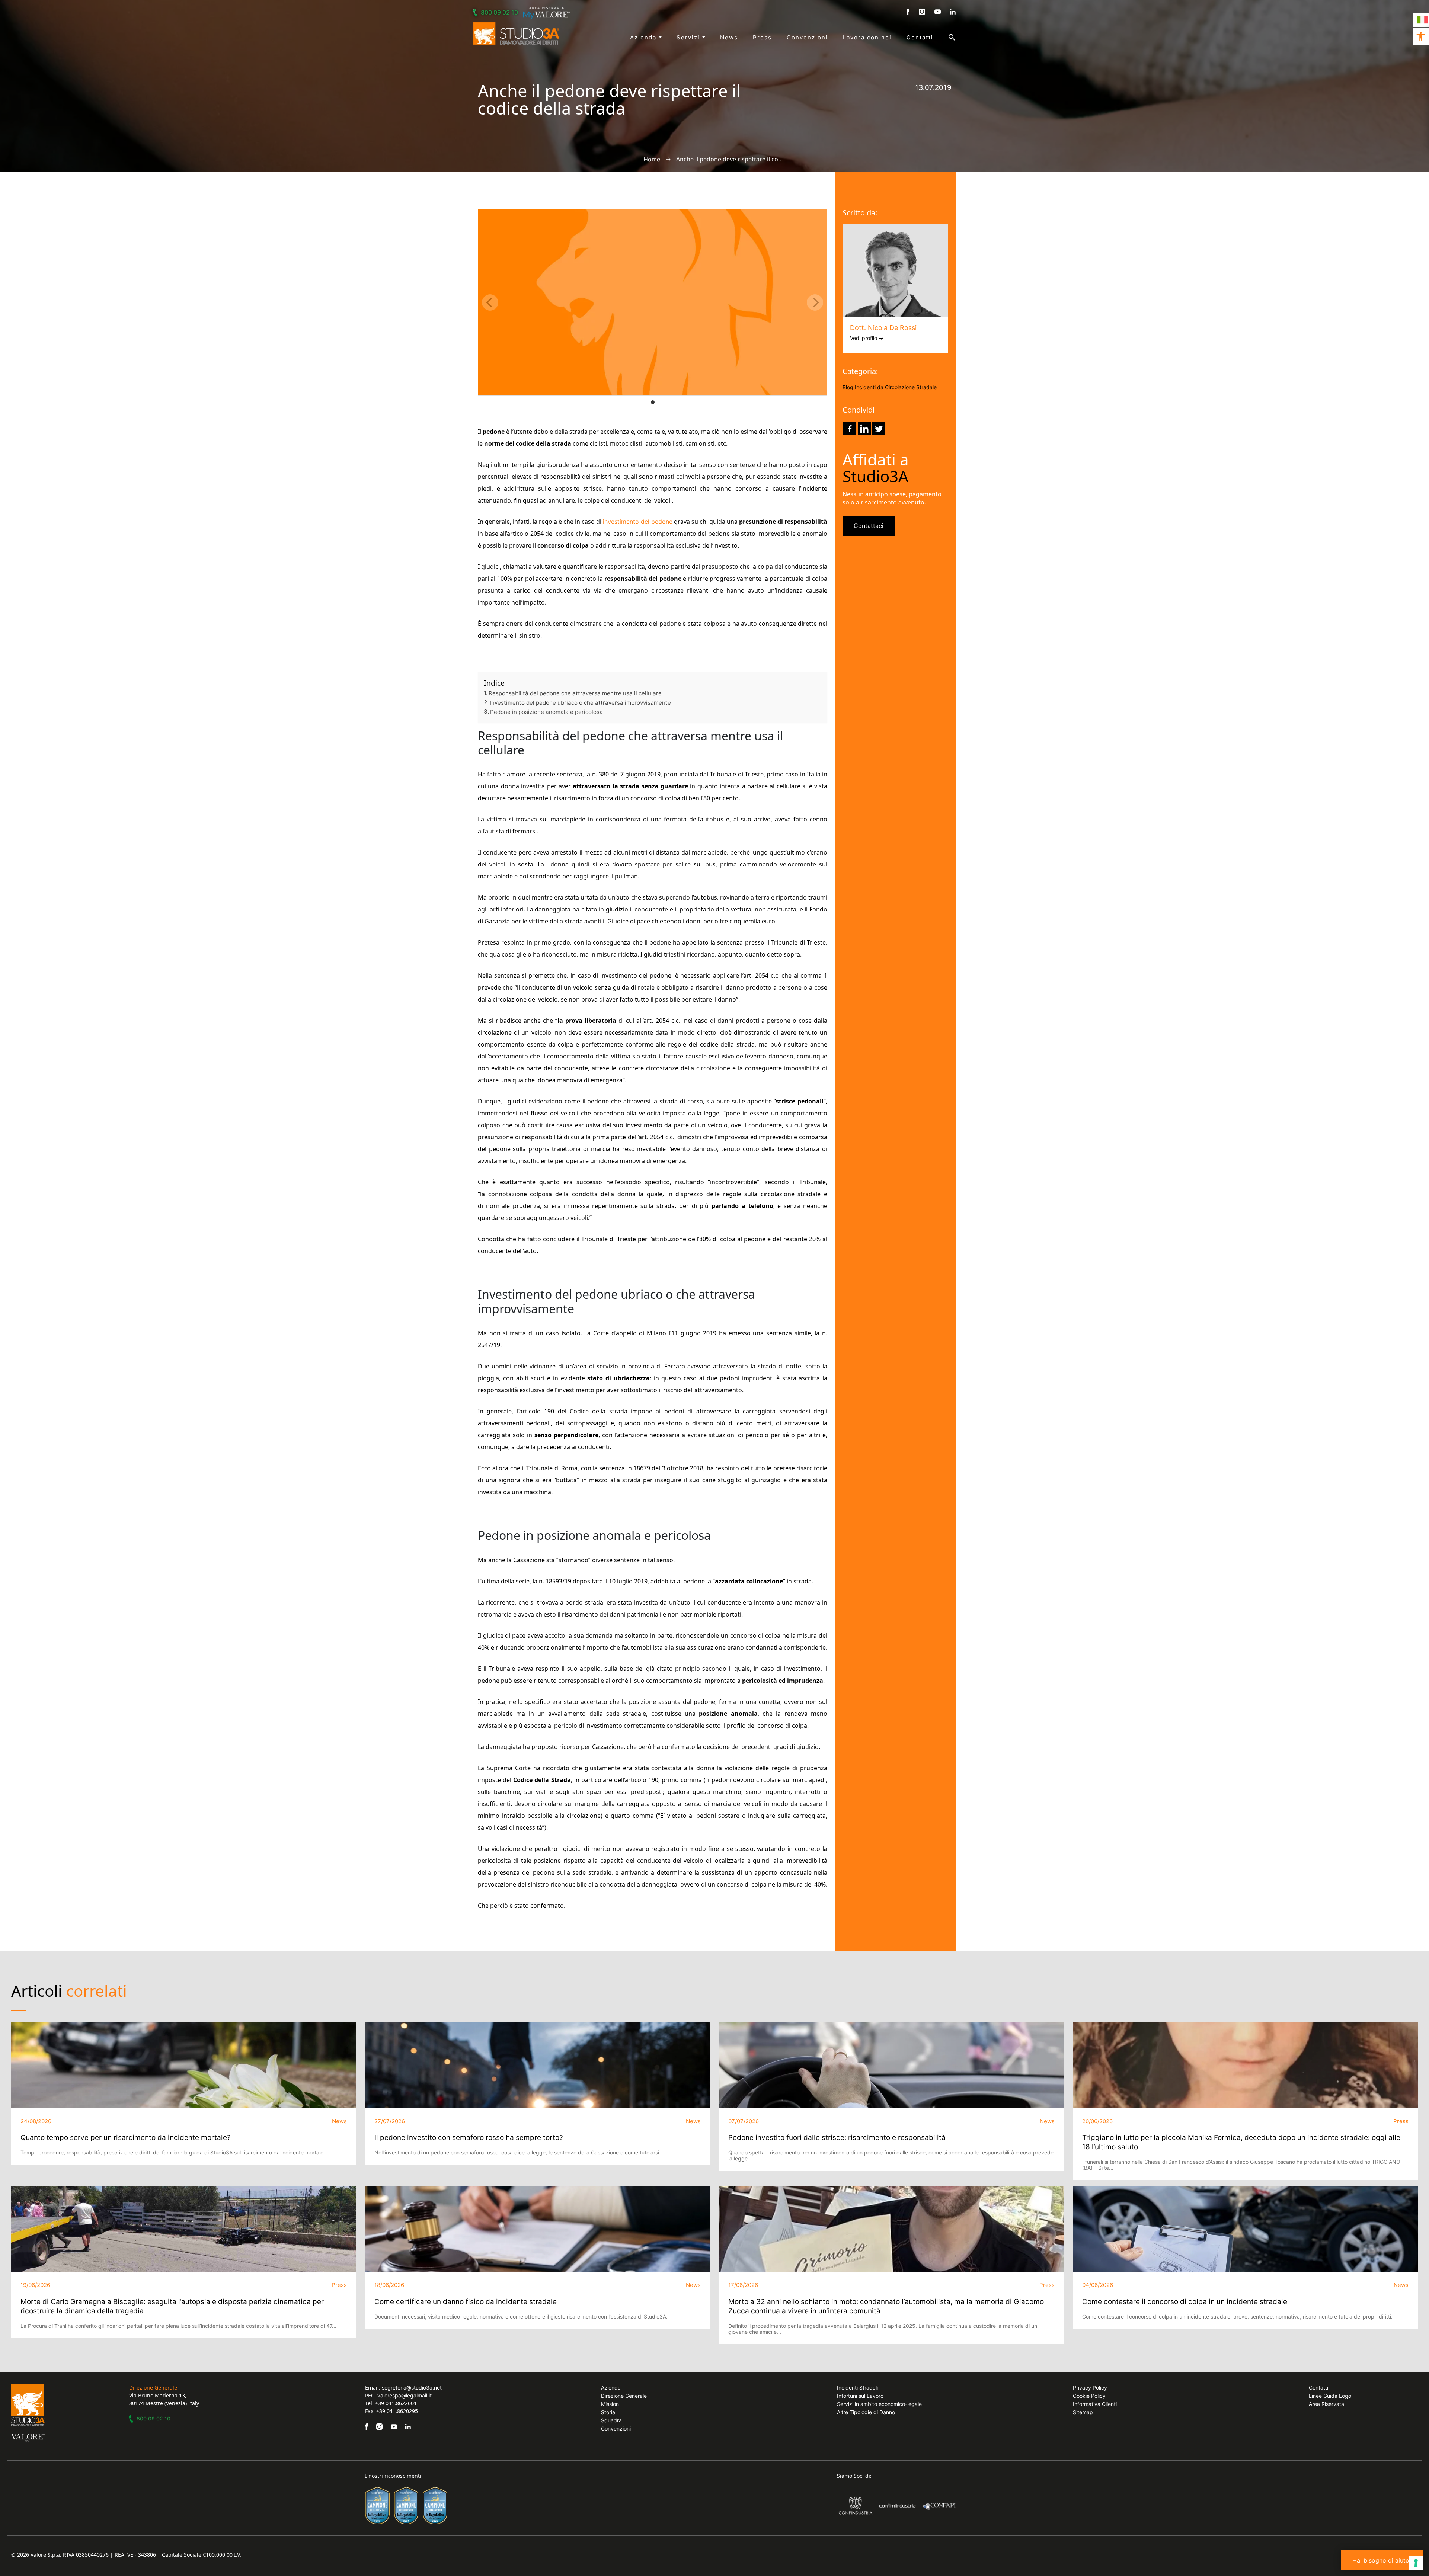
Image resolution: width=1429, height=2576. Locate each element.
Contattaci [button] (869, 526)
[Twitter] (879, 429)
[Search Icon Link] (944, 37)
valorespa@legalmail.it (405, 2395)
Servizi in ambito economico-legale (879, 2404)
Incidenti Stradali (857, 2388)
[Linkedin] (864, 429)
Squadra (611, 2420)
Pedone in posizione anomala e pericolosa (546, 712)
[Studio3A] (516, 33)
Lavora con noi (867, 37)
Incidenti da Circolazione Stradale (896, 387)
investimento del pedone (638, 522)
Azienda (644, 37)
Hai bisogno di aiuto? (1382, 2560)
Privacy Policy (1090, 2388)
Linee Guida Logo (1330, 2396)
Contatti (920, 37)
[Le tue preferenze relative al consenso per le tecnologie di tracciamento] (1416, 2563)
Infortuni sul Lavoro (860, 2396)
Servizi (689, 37)
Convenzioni (807, 37)
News (729, 37)
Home (652, 159)
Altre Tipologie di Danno (866, 2412)
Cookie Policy (1089, 2396)
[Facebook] (850, 429)
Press (762, 37)
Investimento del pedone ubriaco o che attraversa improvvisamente (580, 703)
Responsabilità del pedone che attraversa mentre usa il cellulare (575, 693)
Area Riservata (1326, 2404)
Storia (608, 2412)
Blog (848, 387)
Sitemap (1083, 2412)
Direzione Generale (624, 2396)
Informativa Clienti (1095, 2404)
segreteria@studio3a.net (412, 2388)
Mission (610, 2404)
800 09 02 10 (499, 12)
